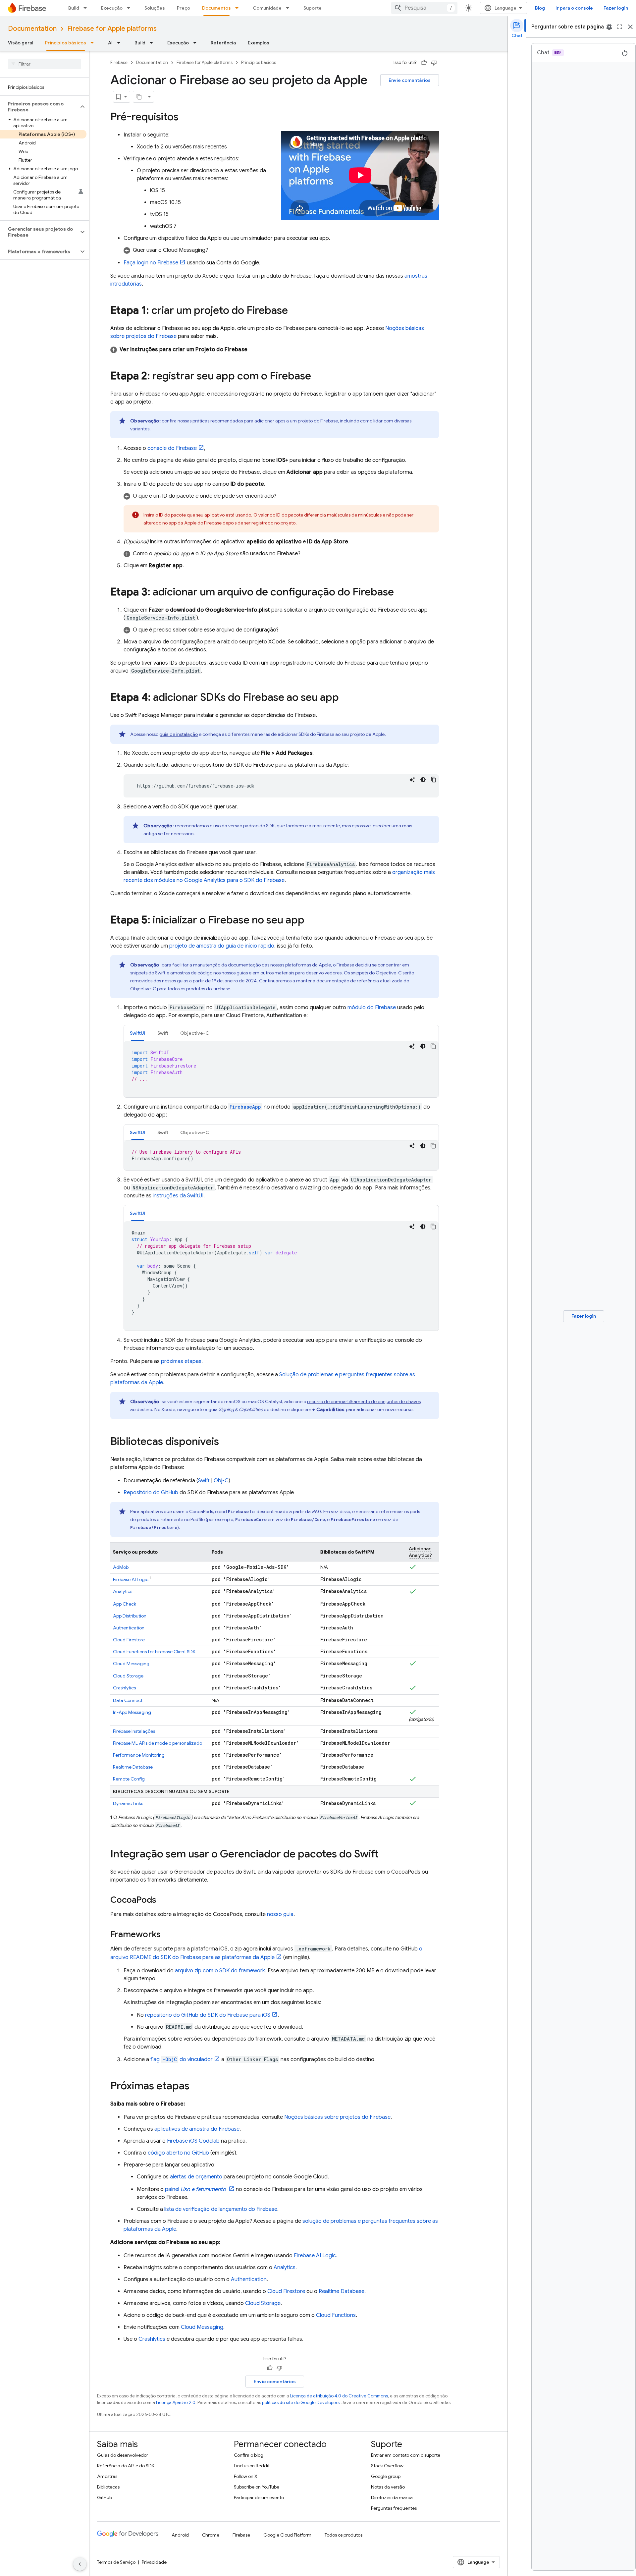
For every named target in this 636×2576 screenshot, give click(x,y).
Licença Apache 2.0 (176, 2403)
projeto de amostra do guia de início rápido (222, 946)
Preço (184, 8)
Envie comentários (410, 80)
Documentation (32, 29)
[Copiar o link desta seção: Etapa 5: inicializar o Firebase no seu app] (311, 921)
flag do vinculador (182, 2059)
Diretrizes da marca (392, 2497)
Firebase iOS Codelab (193, 2141)
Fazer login (616, 8)
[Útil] (424, 63)
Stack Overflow (387, 2466)
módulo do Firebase (372, 1008)
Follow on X (246, 2476)
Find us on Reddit (252, 2466)
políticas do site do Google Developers (301, 2403)
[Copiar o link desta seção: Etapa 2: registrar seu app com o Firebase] (318, 377)
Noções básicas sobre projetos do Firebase (337, 2117)
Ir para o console (574, 8)
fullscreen (620, 27)
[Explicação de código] (412, 780)
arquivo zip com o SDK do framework (220, 1971)
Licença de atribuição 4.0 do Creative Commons (339, 2396)
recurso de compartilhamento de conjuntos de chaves (364, 1401)
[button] (39, 107)
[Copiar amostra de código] (434, 780)
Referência (223, 43)
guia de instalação (179, 734)
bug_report (609, 27)
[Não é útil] (434, 63)
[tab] (138, 1033)
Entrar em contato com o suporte (406, 2455)
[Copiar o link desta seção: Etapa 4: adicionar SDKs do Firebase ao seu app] (345, 698)
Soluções (155, 8)
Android (180, 2535)
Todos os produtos (344, 2535)
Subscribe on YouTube (257, 2487)
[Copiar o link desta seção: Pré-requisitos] (185, 118)
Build (74, 8)
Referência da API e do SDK (126, 2466)
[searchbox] (45, 64)
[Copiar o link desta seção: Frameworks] (167, 1935)
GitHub (105, 2497)
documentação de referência (348, 981)
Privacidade (154, 2562)
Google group (386, 2476)
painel (195, 2189)
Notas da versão (388, 2487)
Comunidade (267, 8)
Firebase (119, 62)
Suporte (313, 8)
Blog (540, 8)
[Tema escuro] (423, 780)
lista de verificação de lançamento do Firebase (221, 2209)
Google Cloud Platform (287, 2535)
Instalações (134, 1731)
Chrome (211, 2535)
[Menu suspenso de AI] (121, 43)
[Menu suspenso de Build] (87, 8)
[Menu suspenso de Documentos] (239, 8)
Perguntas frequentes (394, 2508)
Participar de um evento (259, 2497)
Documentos (216, 8)
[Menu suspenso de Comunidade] (290, 8)
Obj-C (221, 1481)
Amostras (107, 2476)
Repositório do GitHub (151, 1493)
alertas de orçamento (196, 2177)
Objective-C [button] (195, 1033)
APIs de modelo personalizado (158, 1743)
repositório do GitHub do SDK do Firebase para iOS (208, 2015)
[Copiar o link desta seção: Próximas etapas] (196, 2087)
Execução (112, 8)
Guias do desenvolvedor (123, 2455)
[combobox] (424, 8)
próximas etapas (181, 1361)
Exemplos (259, 43)
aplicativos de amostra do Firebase (197, 2129)
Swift (204, 1481)
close (630, 27)
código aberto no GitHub (178, 2153)
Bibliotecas (108, 2487)
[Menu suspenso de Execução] (131, 8)
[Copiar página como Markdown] (139, 97)
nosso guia (280, 1914)
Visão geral (21, 43)
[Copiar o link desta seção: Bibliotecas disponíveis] (226, 1442)
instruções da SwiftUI (178, 1196)
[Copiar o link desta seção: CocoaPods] (163, 1900)
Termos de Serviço (116, 2562)
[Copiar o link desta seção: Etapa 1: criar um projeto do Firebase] (294, 311)
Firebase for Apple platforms (112, 29)
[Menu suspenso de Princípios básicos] (94, 43)
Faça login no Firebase (151, 263)
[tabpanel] (281, 1069)
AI (110, 43)
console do (172, 448)
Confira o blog (249, 2455)
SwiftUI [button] (138, 1033)
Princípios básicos (66, 43)
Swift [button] (163, 1033)
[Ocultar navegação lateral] (80, 2564)
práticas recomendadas (218, 421)
